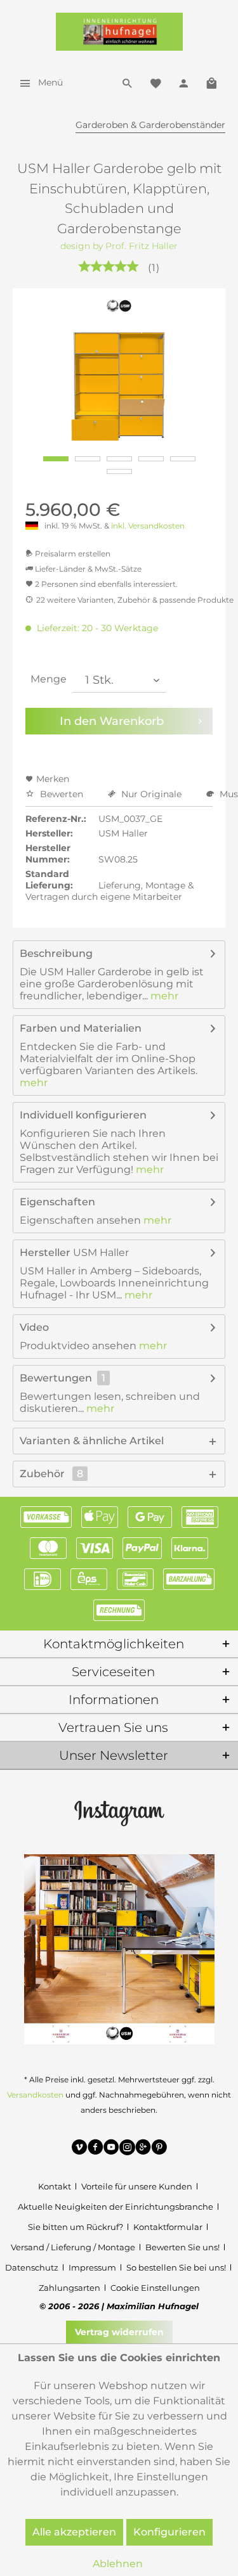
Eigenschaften (57, 1202)
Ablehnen (118, 2564)
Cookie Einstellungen (155, 2288)
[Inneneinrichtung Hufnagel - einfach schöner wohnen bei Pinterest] (159, 2149)
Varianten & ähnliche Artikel (92, 1441)
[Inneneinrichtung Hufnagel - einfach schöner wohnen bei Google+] (143, 2149)
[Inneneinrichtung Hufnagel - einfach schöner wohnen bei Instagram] (127, 2149)
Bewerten (62, 794)
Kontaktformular (168, 2227)
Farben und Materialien (81, 1028)
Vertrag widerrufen (119, 2332)
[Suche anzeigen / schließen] (128, 82)
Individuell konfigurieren (83, 1115)
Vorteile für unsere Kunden (137, 2186)
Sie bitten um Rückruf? (76, 2227)
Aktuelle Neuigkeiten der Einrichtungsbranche (116, 2207)
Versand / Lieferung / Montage (73, 2247)
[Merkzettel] (155, 82)
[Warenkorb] (211, 82)
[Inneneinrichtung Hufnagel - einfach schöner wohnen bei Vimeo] (80, 2149)
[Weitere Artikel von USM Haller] (119, 306)
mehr (163, 996)
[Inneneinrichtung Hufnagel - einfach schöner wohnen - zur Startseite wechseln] (119, 32)
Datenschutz (32, 2267)
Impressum (92, 2267)
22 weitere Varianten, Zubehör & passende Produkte (135, 600)
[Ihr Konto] (183, 82)
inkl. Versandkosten (148, 526)
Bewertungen (56, 1378)
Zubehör (51, 1474)
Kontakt (55, 2186)
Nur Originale (151, 794)
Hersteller (45, 1253)
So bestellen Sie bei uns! (176, 2267)
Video (34, 1327)
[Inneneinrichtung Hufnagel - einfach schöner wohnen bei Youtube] (111, 2149)
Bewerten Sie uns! (182, 2247)
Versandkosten (35, 2095)
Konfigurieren (169, 2532)
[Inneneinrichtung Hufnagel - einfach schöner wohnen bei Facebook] (96, 2149)
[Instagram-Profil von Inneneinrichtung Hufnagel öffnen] (119, 1812)
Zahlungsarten (69, 2288)
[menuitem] (38, 82)
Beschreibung (56, 953)
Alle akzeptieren (74, 2532)
